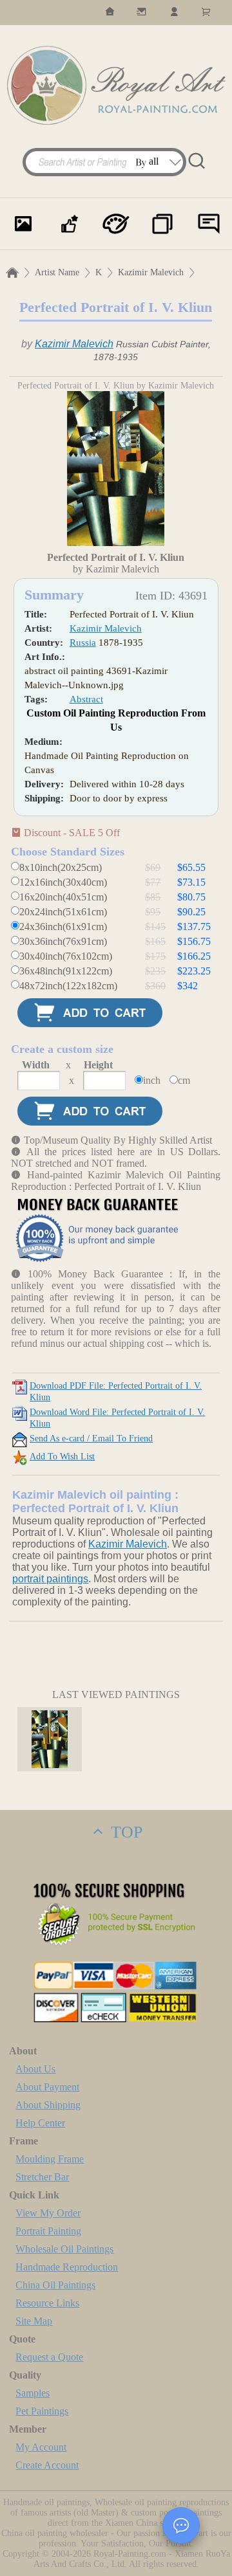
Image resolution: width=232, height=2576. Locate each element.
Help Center (40, 2123)
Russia (83, 643)
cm (184, 1080)
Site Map (34, 2321)
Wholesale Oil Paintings (64, 2249)
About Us (35, 2069)
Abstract (86, 699)
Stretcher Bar (42, 2177)
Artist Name (57, 272)
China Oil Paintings (55, 2285)
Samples (33, 2393)
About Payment (47, 2087)
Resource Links (47, 2303)
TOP (124, 1832)
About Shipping (48, 2105)
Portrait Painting (48, 2231)
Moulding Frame (50, 2159)
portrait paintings (50, 1579)
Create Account (47, 2465)
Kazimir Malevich (151, 272)
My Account (41, 2447)
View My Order (48, 2213)
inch (152, 1080)
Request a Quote (49, 2357)
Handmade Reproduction (67, 2267)
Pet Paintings (42, 2411)
